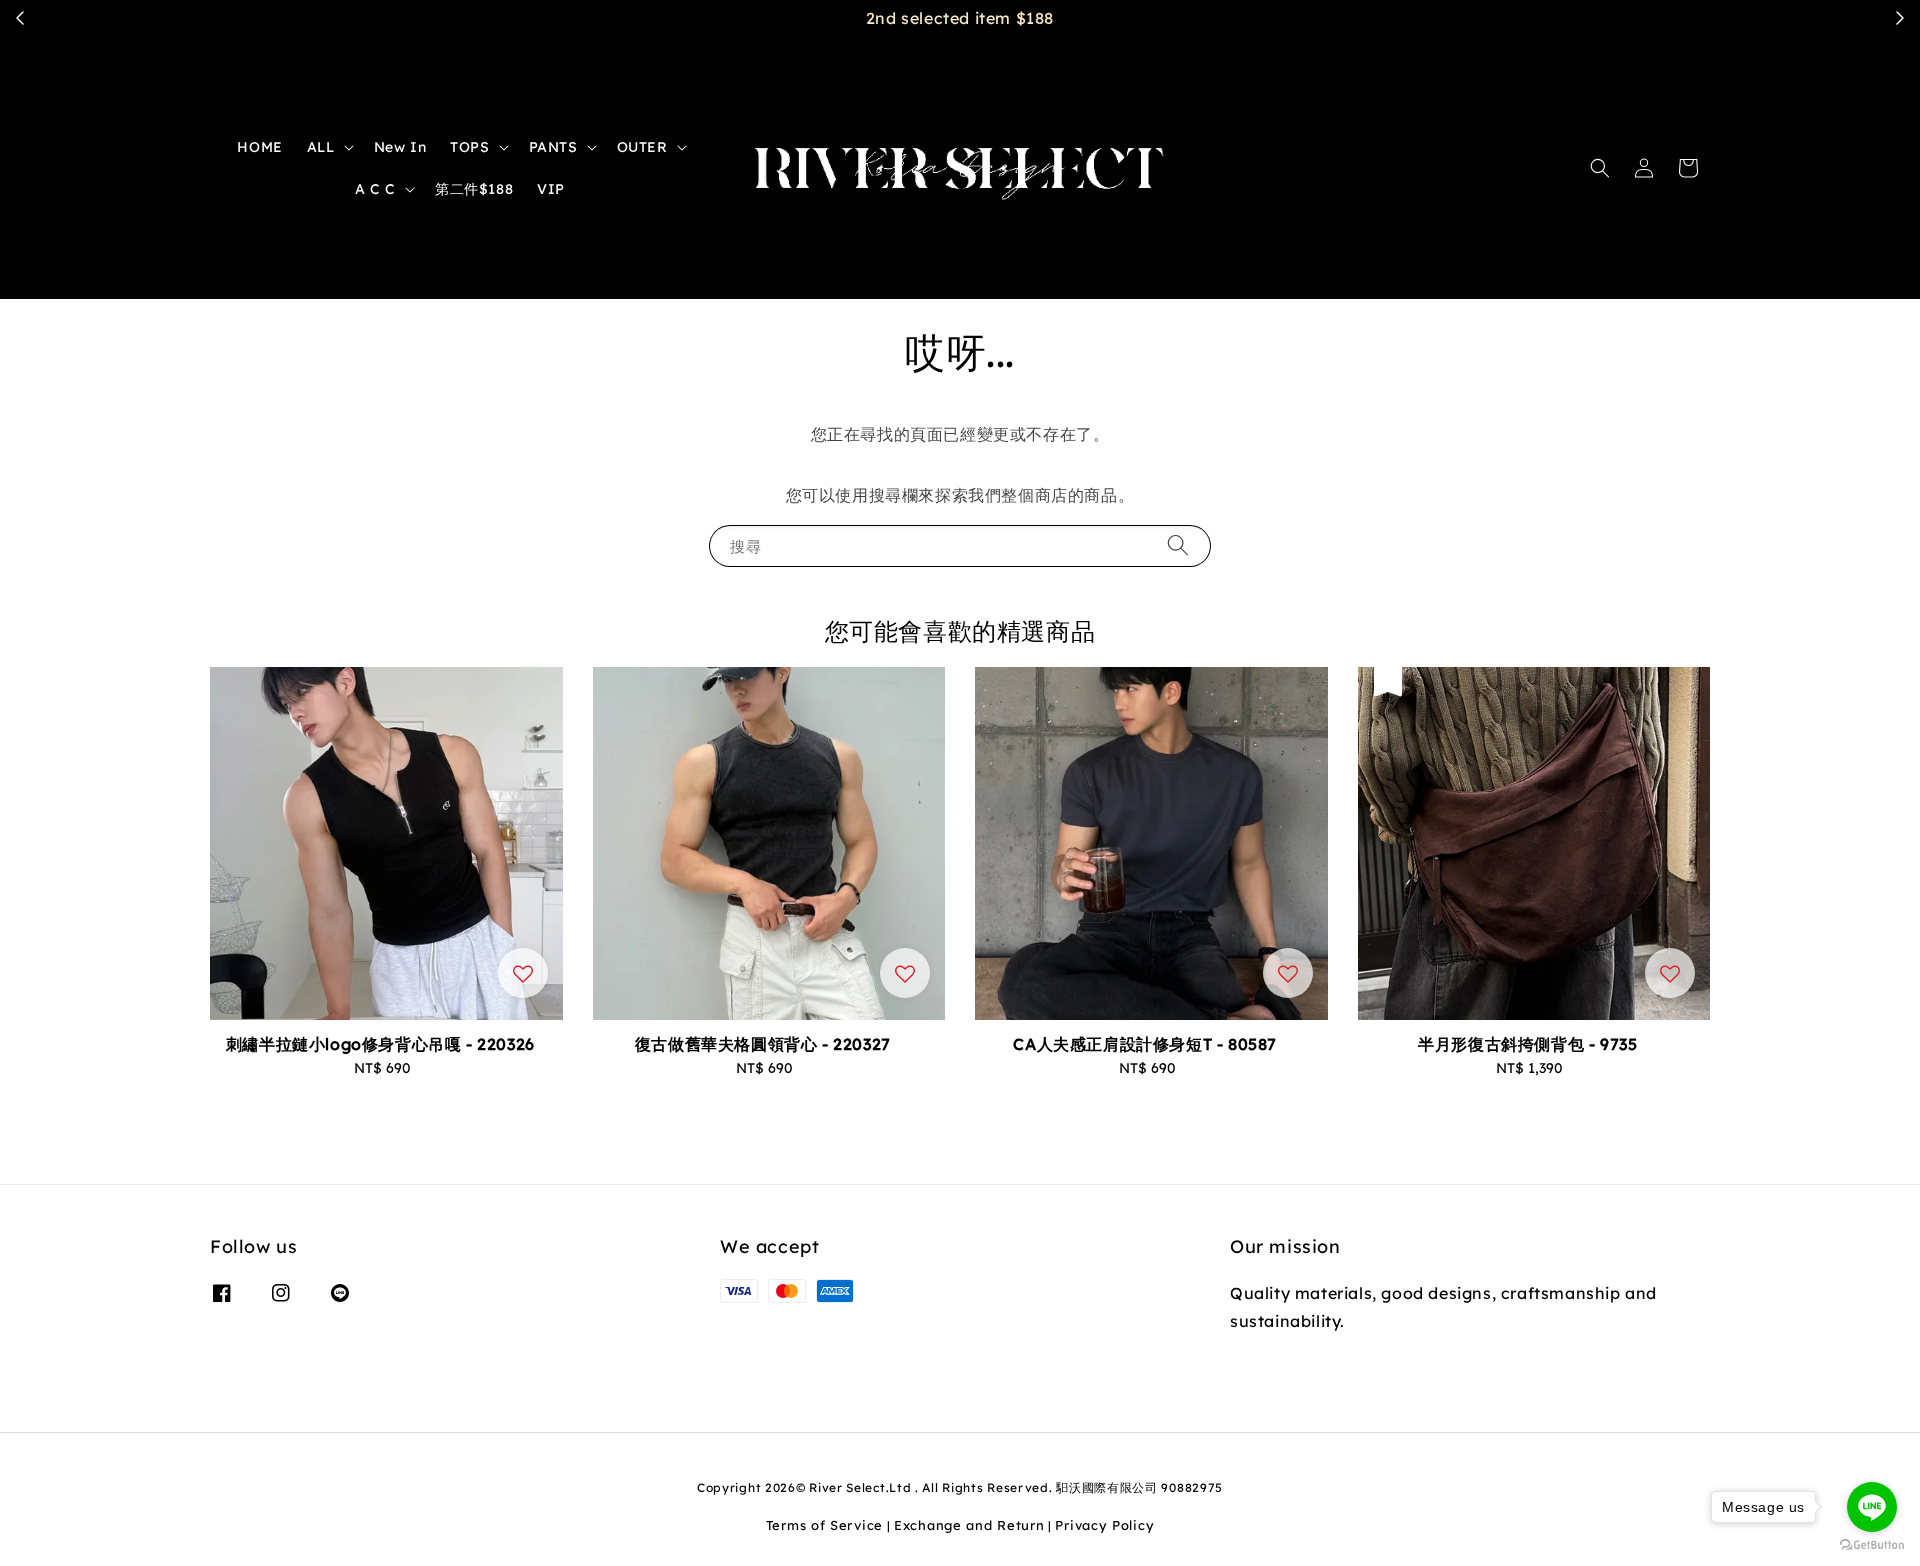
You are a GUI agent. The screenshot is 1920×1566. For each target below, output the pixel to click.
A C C (375, 189)
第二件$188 (474, 189)
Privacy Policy (1104, 1525)
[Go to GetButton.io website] (1872, 1545)
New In (400, 147)
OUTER (642, 147)
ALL (321, 147)
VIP (551, 189)
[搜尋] (1178, 545)
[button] (1600, 168)
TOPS (469, 147)
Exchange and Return (969, 1525)
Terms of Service (824, 1525)
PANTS (553, 147)
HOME (259, 147)
